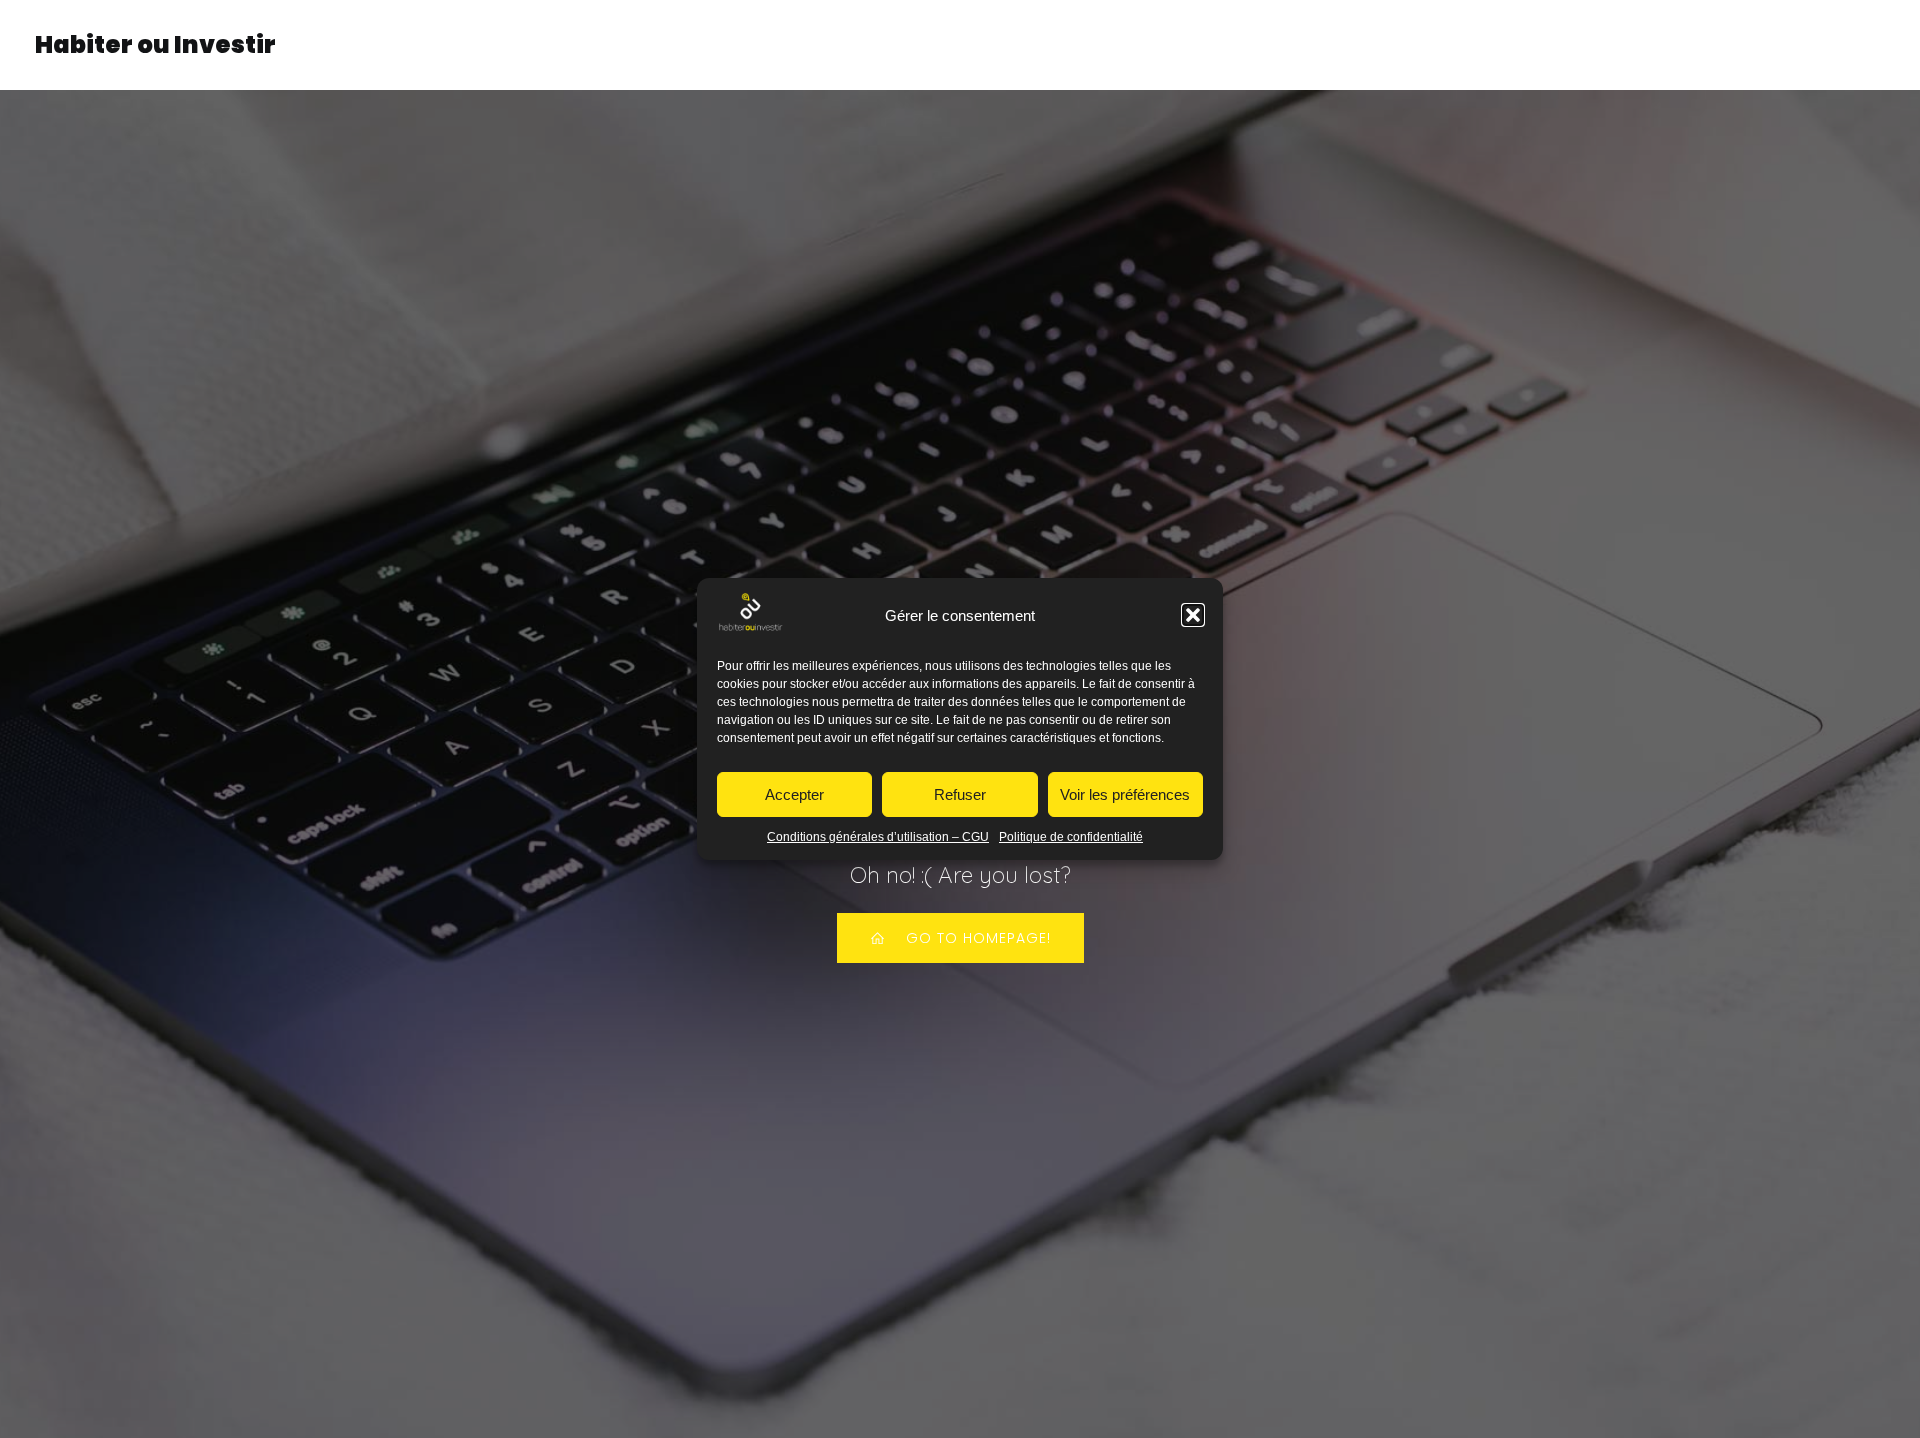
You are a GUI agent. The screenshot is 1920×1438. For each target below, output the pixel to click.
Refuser (960, 794)
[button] (1193, 615)
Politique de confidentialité (1071, 837)
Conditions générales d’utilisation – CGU (878, 837)
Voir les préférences (1125, 794)
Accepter (794, 794)
